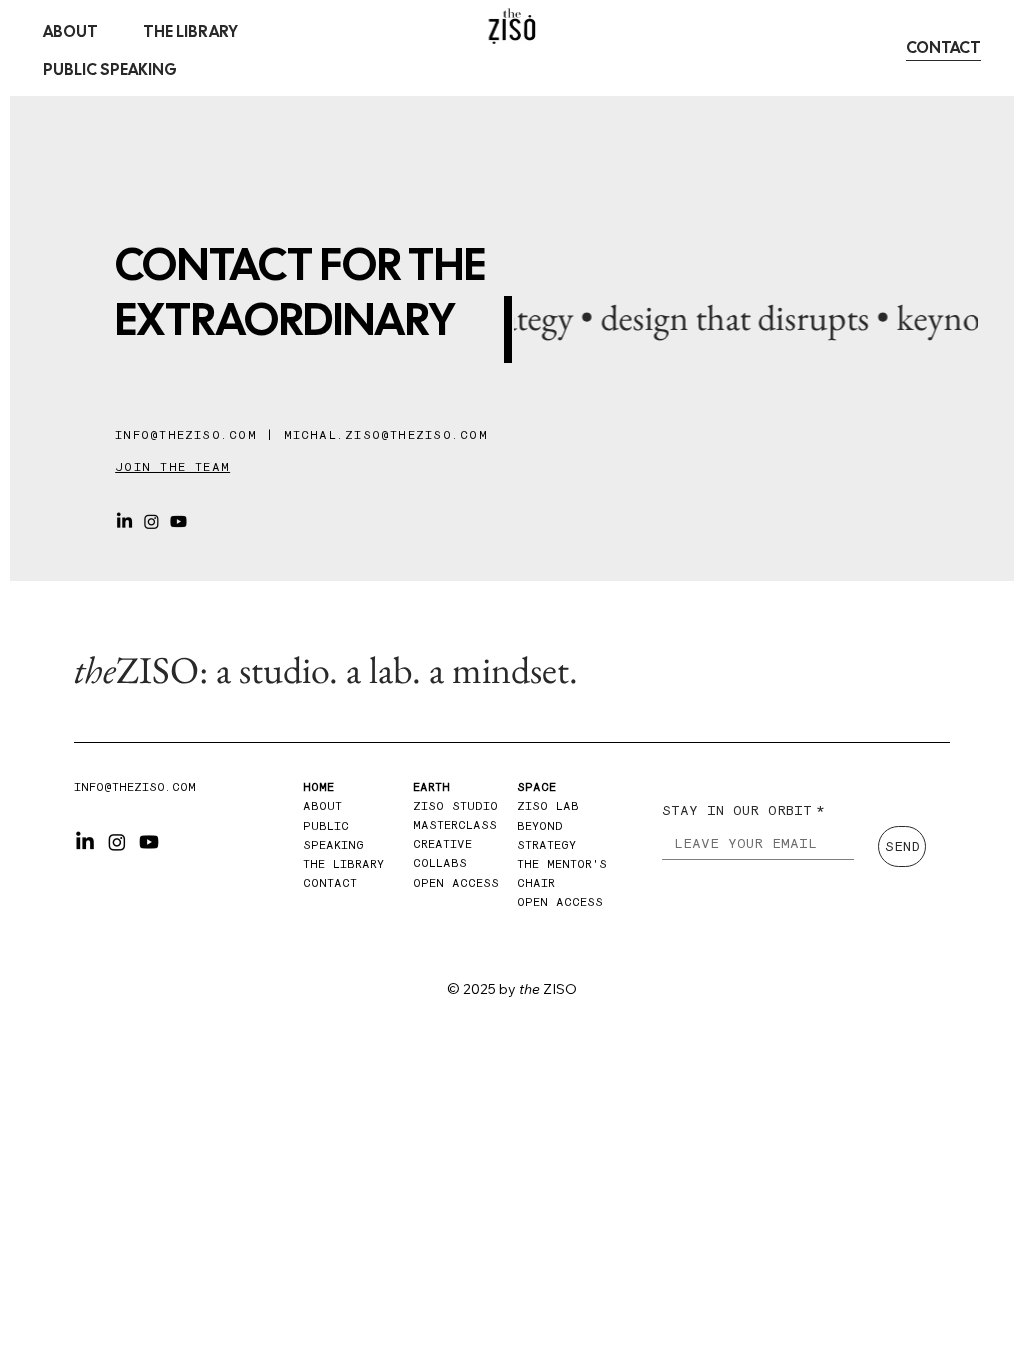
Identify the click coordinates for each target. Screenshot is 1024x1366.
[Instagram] (151, 521)
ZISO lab (548, 805)
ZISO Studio (455, 805)
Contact (330, 882)
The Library (343, 863)
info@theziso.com (186, 434)
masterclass (455, 824)
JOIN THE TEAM (172, 466)
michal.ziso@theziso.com (386, 434)
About (326, 805)
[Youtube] (178, 521)
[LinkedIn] (124, 521)
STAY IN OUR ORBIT (743, 809)
